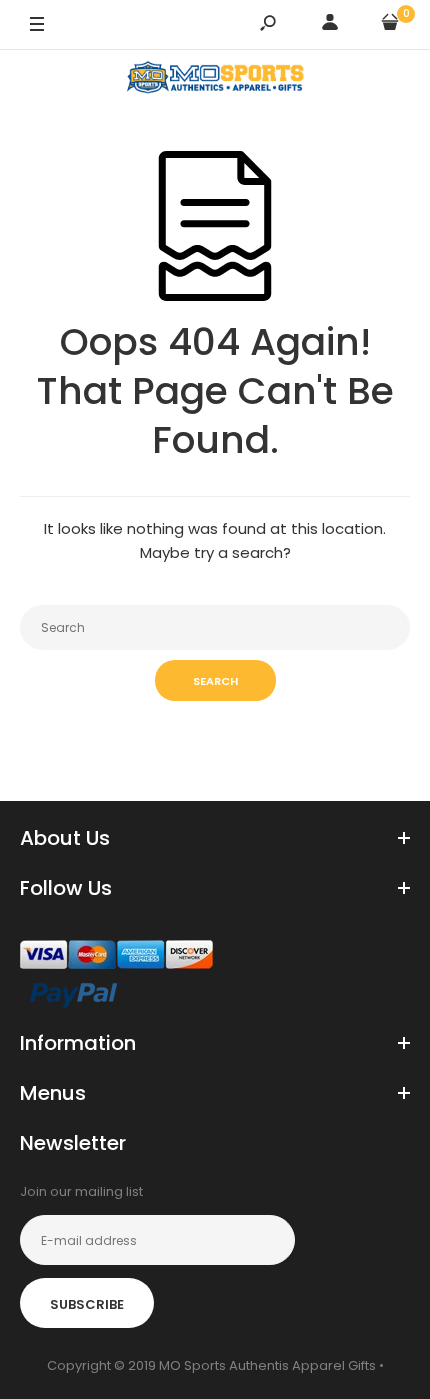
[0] (390, 25)
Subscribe (87, 1304)
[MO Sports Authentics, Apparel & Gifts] (215, 80)
